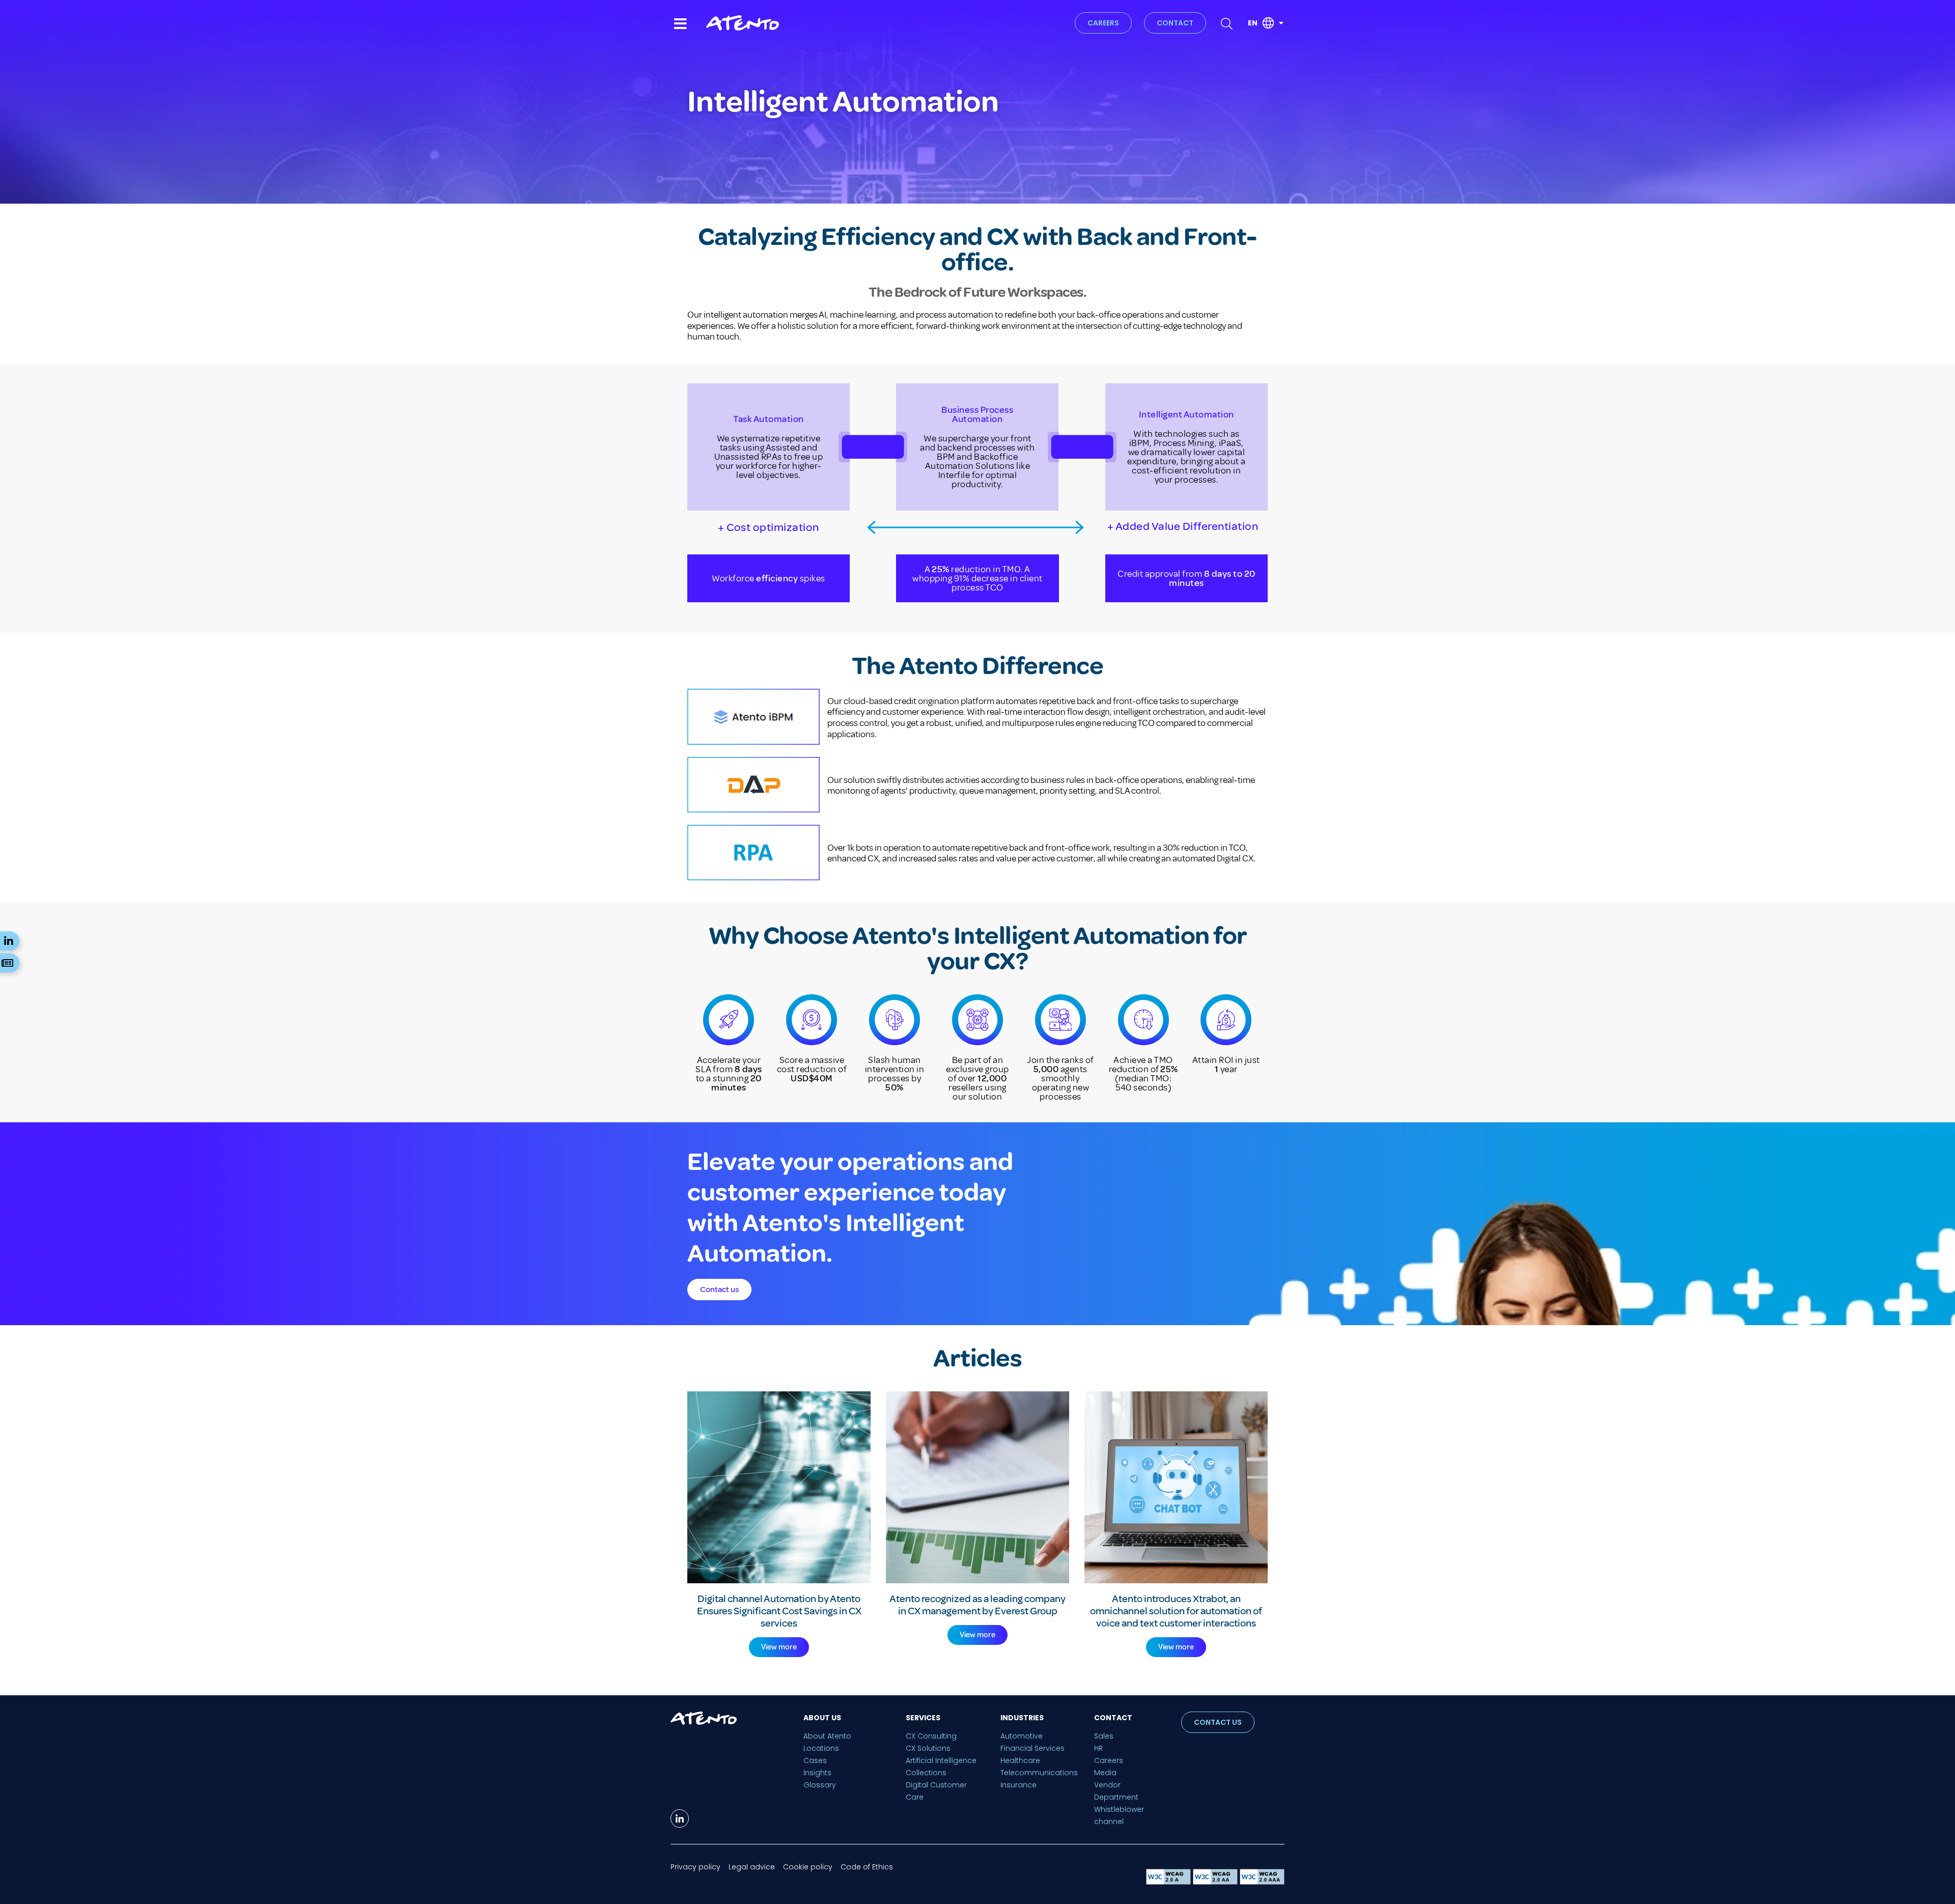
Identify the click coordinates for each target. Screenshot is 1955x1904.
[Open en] (1281, 23)
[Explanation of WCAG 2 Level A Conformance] (1169, 1882)
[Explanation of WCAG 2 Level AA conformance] (1216, 1882)
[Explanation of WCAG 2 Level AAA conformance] (1262, 1882)
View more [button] (779, 1647)
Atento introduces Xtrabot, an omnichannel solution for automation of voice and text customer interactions (1176, 1611)
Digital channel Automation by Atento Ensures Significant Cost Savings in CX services (779, 1611)
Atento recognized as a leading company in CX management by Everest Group (978, 1605)
